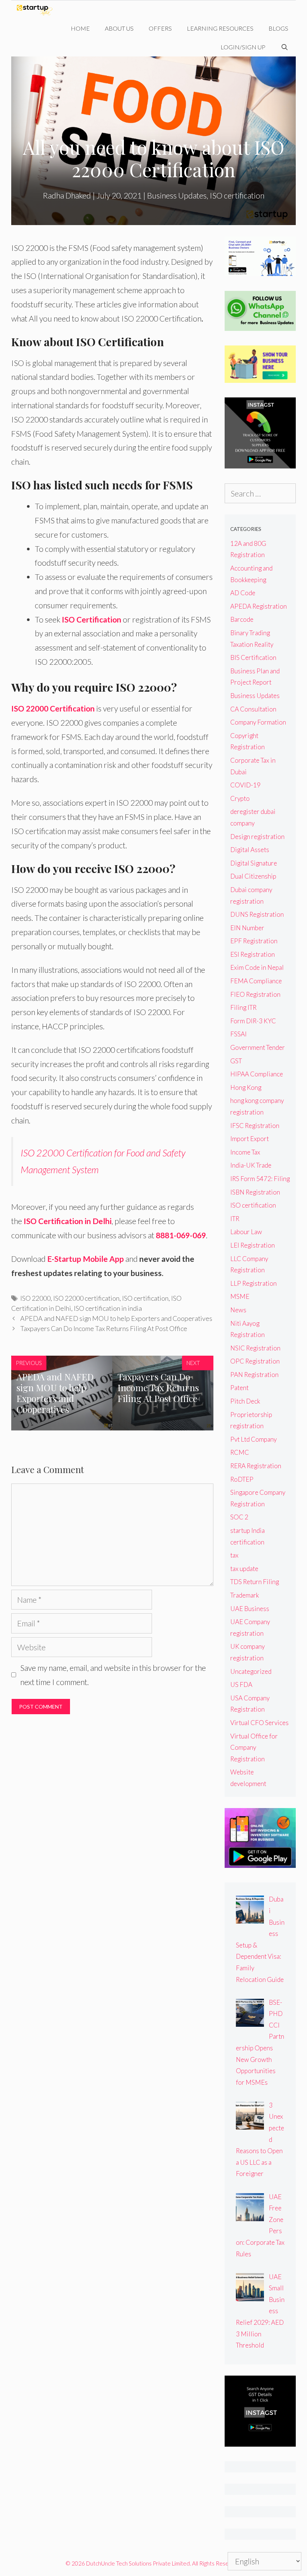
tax (234, 1555)
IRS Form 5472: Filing (260, 1179)
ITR (235, 1219)
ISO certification (237, 195)
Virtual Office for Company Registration (254, 1747)
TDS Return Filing (255, 1582)
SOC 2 (239, 1517)
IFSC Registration (255, 1126)
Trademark (245, 1595)
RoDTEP (242, 1479)
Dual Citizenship (253, 876)
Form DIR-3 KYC (253, 1021)
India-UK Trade (251, 1165)
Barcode (242, 619)
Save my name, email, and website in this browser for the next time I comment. (113, 1675)
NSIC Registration (255, 1348)
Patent (239, 1388)
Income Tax (245, 1152)
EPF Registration (254, 941)
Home (80, 28)
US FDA (241, 1684)
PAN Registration (254, 1375)
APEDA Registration (259, 606)
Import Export (250, 1139)
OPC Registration (255, 1361)
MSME (240, 1296)
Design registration (257, 837)
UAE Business (250, 1609)
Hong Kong (246, 1087)
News (238, 1310)
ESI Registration (253, 954)
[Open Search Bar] (284, 47)
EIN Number (247, 928)
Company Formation (258, 722)
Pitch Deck (245, 1401)
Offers (160, 28)
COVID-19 (245, 785)
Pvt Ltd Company (253, 1439)
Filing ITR (243, 1007)
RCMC (240, 1452)
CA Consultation (253, 709)
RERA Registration (256, 1466)
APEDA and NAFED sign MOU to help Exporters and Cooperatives (116, 1318)
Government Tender (258, 1047)
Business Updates (177, 195)
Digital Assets (250, 850)
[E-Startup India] (37, 10)
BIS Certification (253, 657)
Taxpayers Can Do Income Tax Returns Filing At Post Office (104, 1328)
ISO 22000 (35, 1298)
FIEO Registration (255, 994)
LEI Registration (253, 1245)
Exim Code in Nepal (257, 967)
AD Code (243, 593)
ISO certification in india (108, 1308)
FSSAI (238, 1034)
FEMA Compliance (256, 981)
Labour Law (246, 1232)
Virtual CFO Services (259, 1723)
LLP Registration (253, 1283)
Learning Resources (220, 28)
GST (236, 1061)
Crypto (240, 798)
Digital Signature (254, 863)
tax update (244, 1569)
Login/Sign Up (243, 47)
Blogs (278, 28)
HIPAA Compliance (257, 1074)
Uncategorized (251, 1671)
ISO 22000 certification (86, 1298)
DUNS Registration (257, 914)
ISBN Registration (255, 1192)
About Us (119, 28)
